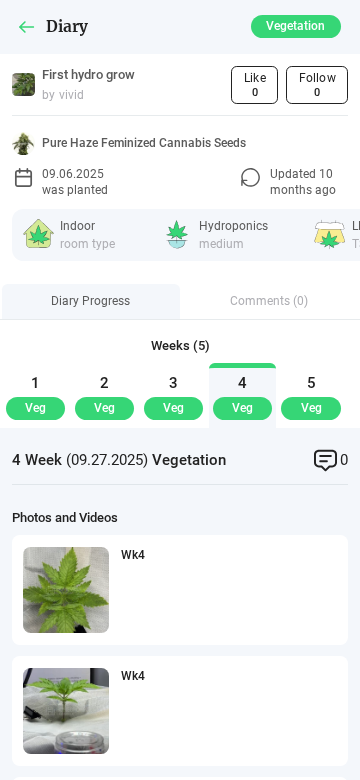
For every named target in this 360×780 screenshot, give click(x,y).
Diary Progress (90, 300)
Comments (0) (269, 300)
